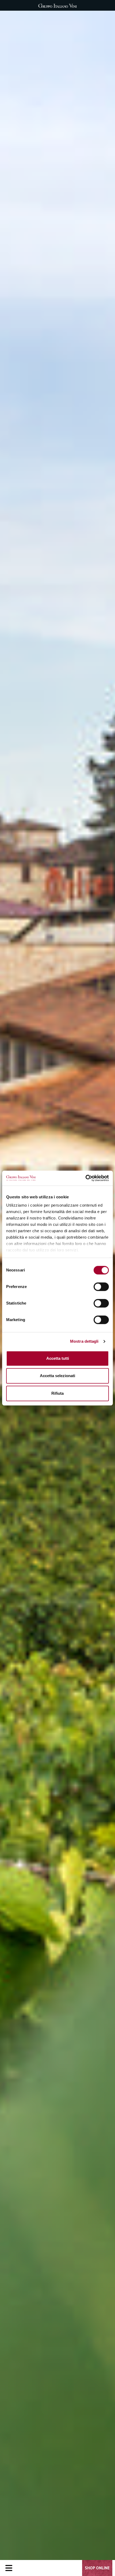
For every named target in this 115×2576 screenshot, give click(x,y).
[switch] (101, 1287)
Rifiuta (57, 1393)
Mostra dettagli (84, 1341)
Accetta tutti (58, 1358)
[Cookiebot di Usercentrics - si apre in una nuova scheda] (85, 1178)
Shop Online (97, 2568)
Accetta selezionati (57, 1376)
